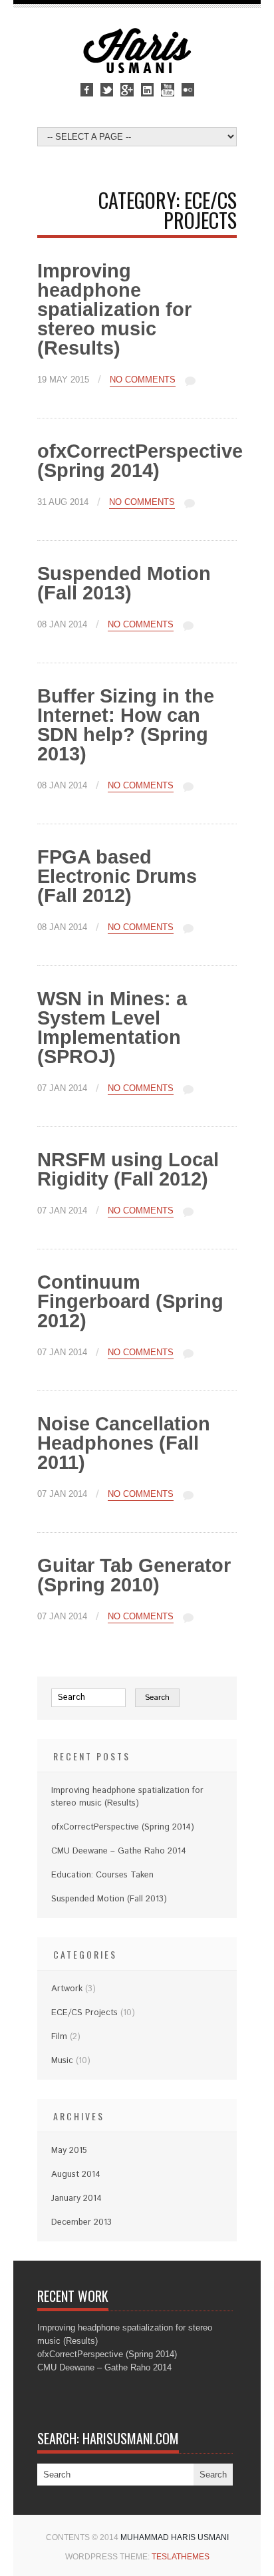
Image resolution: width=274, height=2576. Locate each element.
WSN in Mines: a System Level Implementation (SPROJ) (112, 1028)
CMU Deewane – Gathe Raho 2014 (119, 1851)
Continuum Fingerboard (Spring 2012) (130, 1301)
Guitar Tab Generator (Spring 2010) (134, 1575)
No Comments (143, 380)
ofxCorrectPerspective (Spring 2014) (140, 461)
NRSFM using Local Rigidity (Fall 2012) (128, 1169)
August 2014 (76, 2174)
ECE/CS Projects (84, 2013)
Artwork (67, 1989)
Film (59, 2037)
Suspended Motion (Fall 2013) (124, 583)
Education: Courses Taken (102, 1875)
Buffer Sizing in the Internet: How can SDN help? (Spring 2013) (126, 725)
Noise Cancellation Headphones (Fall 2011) (124, 1443)
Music (62, 2061)
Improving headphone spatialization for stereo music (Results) (114, 309)
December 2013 (81, 2222)
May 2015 (69, 2151)
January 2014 (76, 2198)
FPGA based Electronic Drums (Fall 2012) (117, 876)
